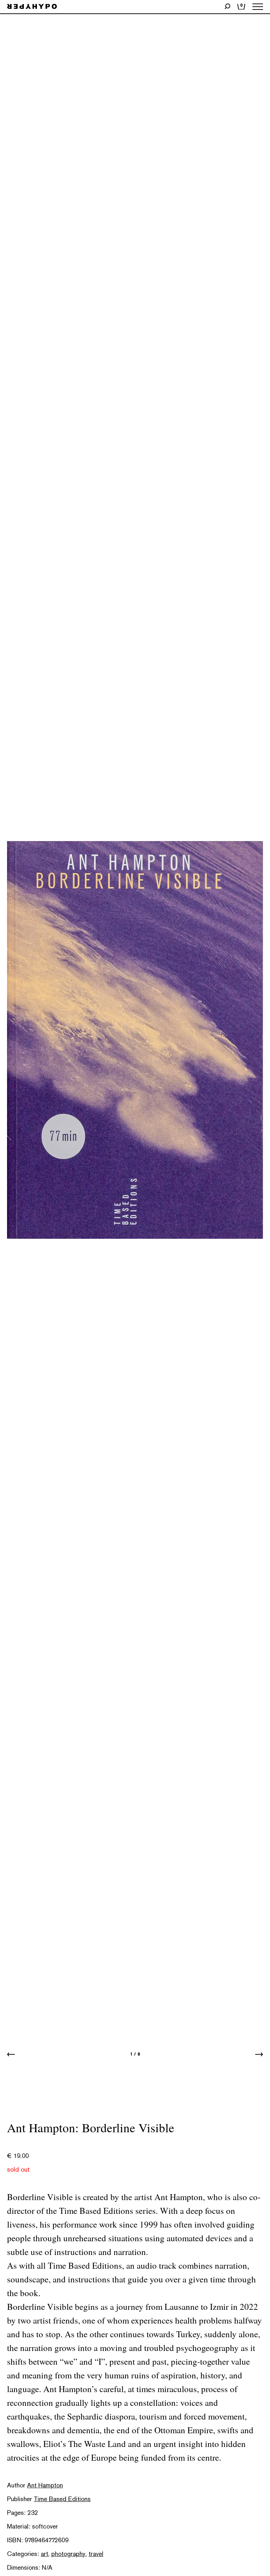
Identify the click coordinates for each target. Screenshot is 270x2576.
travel (96, 2554)
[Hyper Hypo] (32, 7)
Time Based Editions (62, 2499)
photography (68, 2554)
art (44, 2554)
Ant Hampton (45, 2485)
